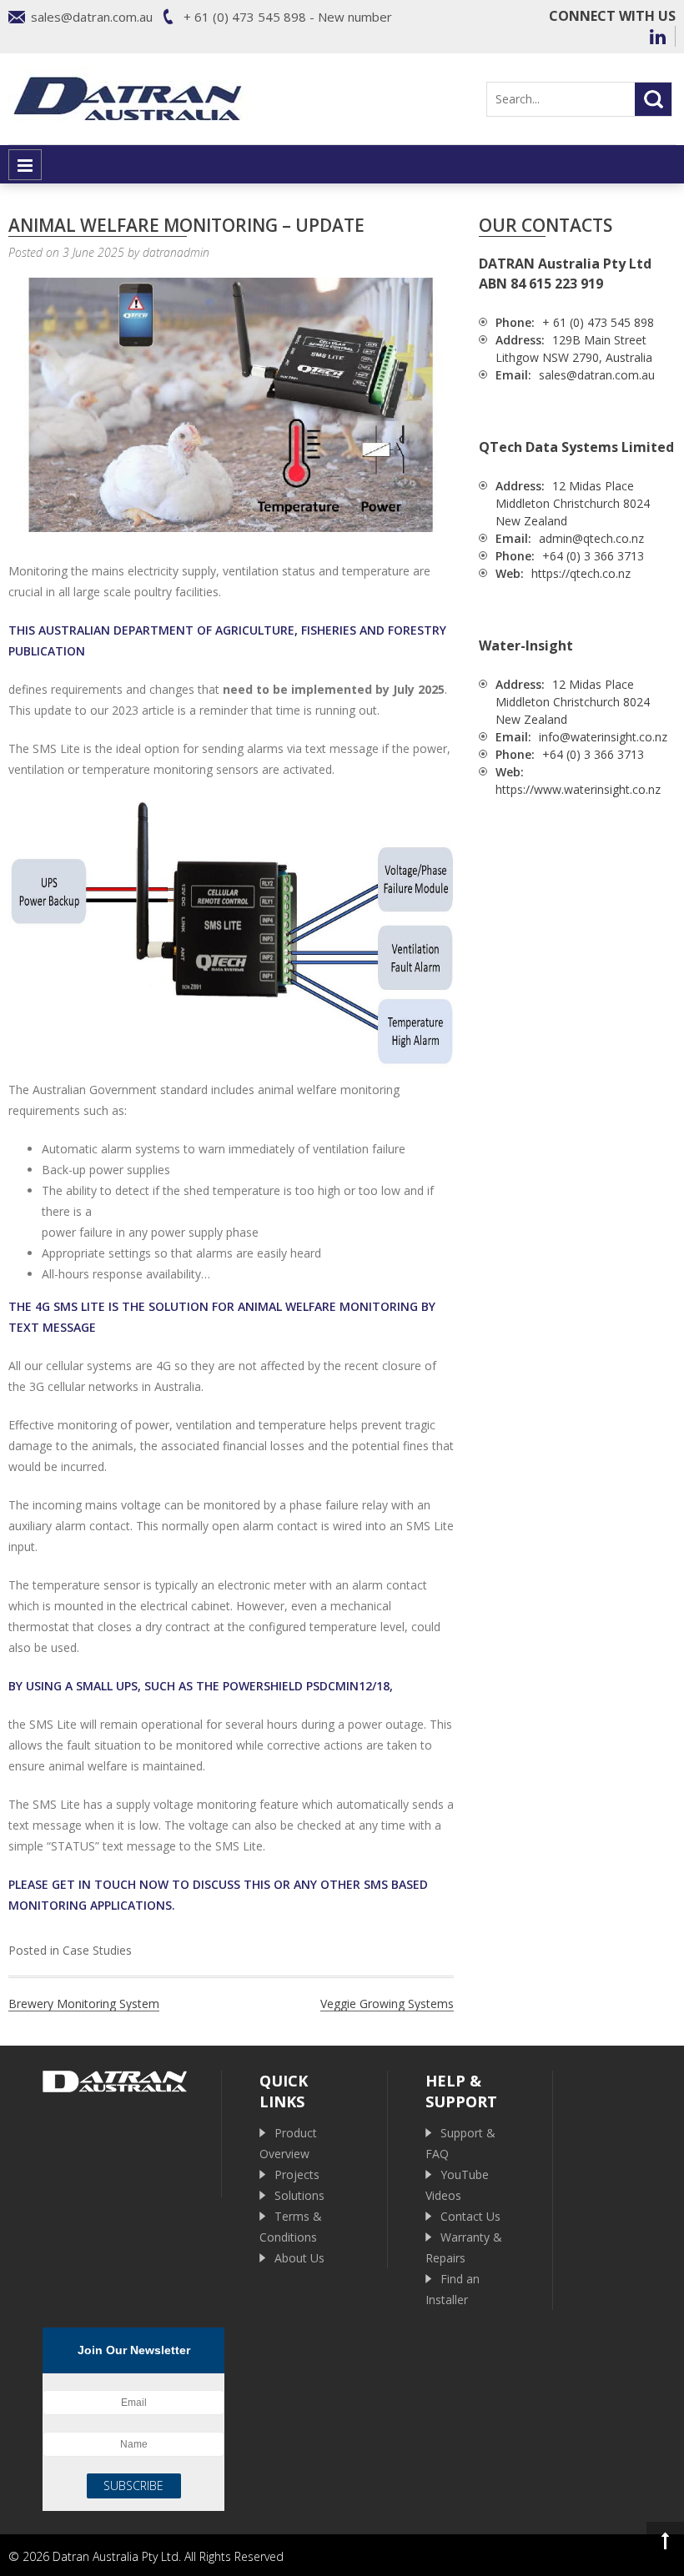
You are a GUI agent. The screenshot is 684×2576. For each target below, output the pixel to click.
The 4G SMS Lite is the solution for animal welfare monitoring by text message (222, 1317)
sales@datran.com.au (92, 17)
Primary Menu (25, 165)
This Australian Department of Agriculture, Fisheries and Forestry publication (227, 640)
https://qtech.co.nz (581, 573)
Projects (297, 2174)
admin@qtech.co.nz (591, 538)
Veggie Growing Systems (387, 2004)
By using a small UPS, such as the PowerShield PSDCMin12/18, (201, 1686)
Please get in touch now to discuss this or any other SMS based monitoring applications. (218, 1895)
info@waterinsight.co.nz (603, 737)
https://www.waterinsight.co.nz (578, 789)
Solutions (299, 2195)
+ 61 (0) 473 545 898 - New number (288, 17)
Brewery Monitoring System (84, 2004)
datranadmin (176, 252)
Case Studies (97, 1950)
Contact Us (470, 2216)
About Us (299, 2258)
